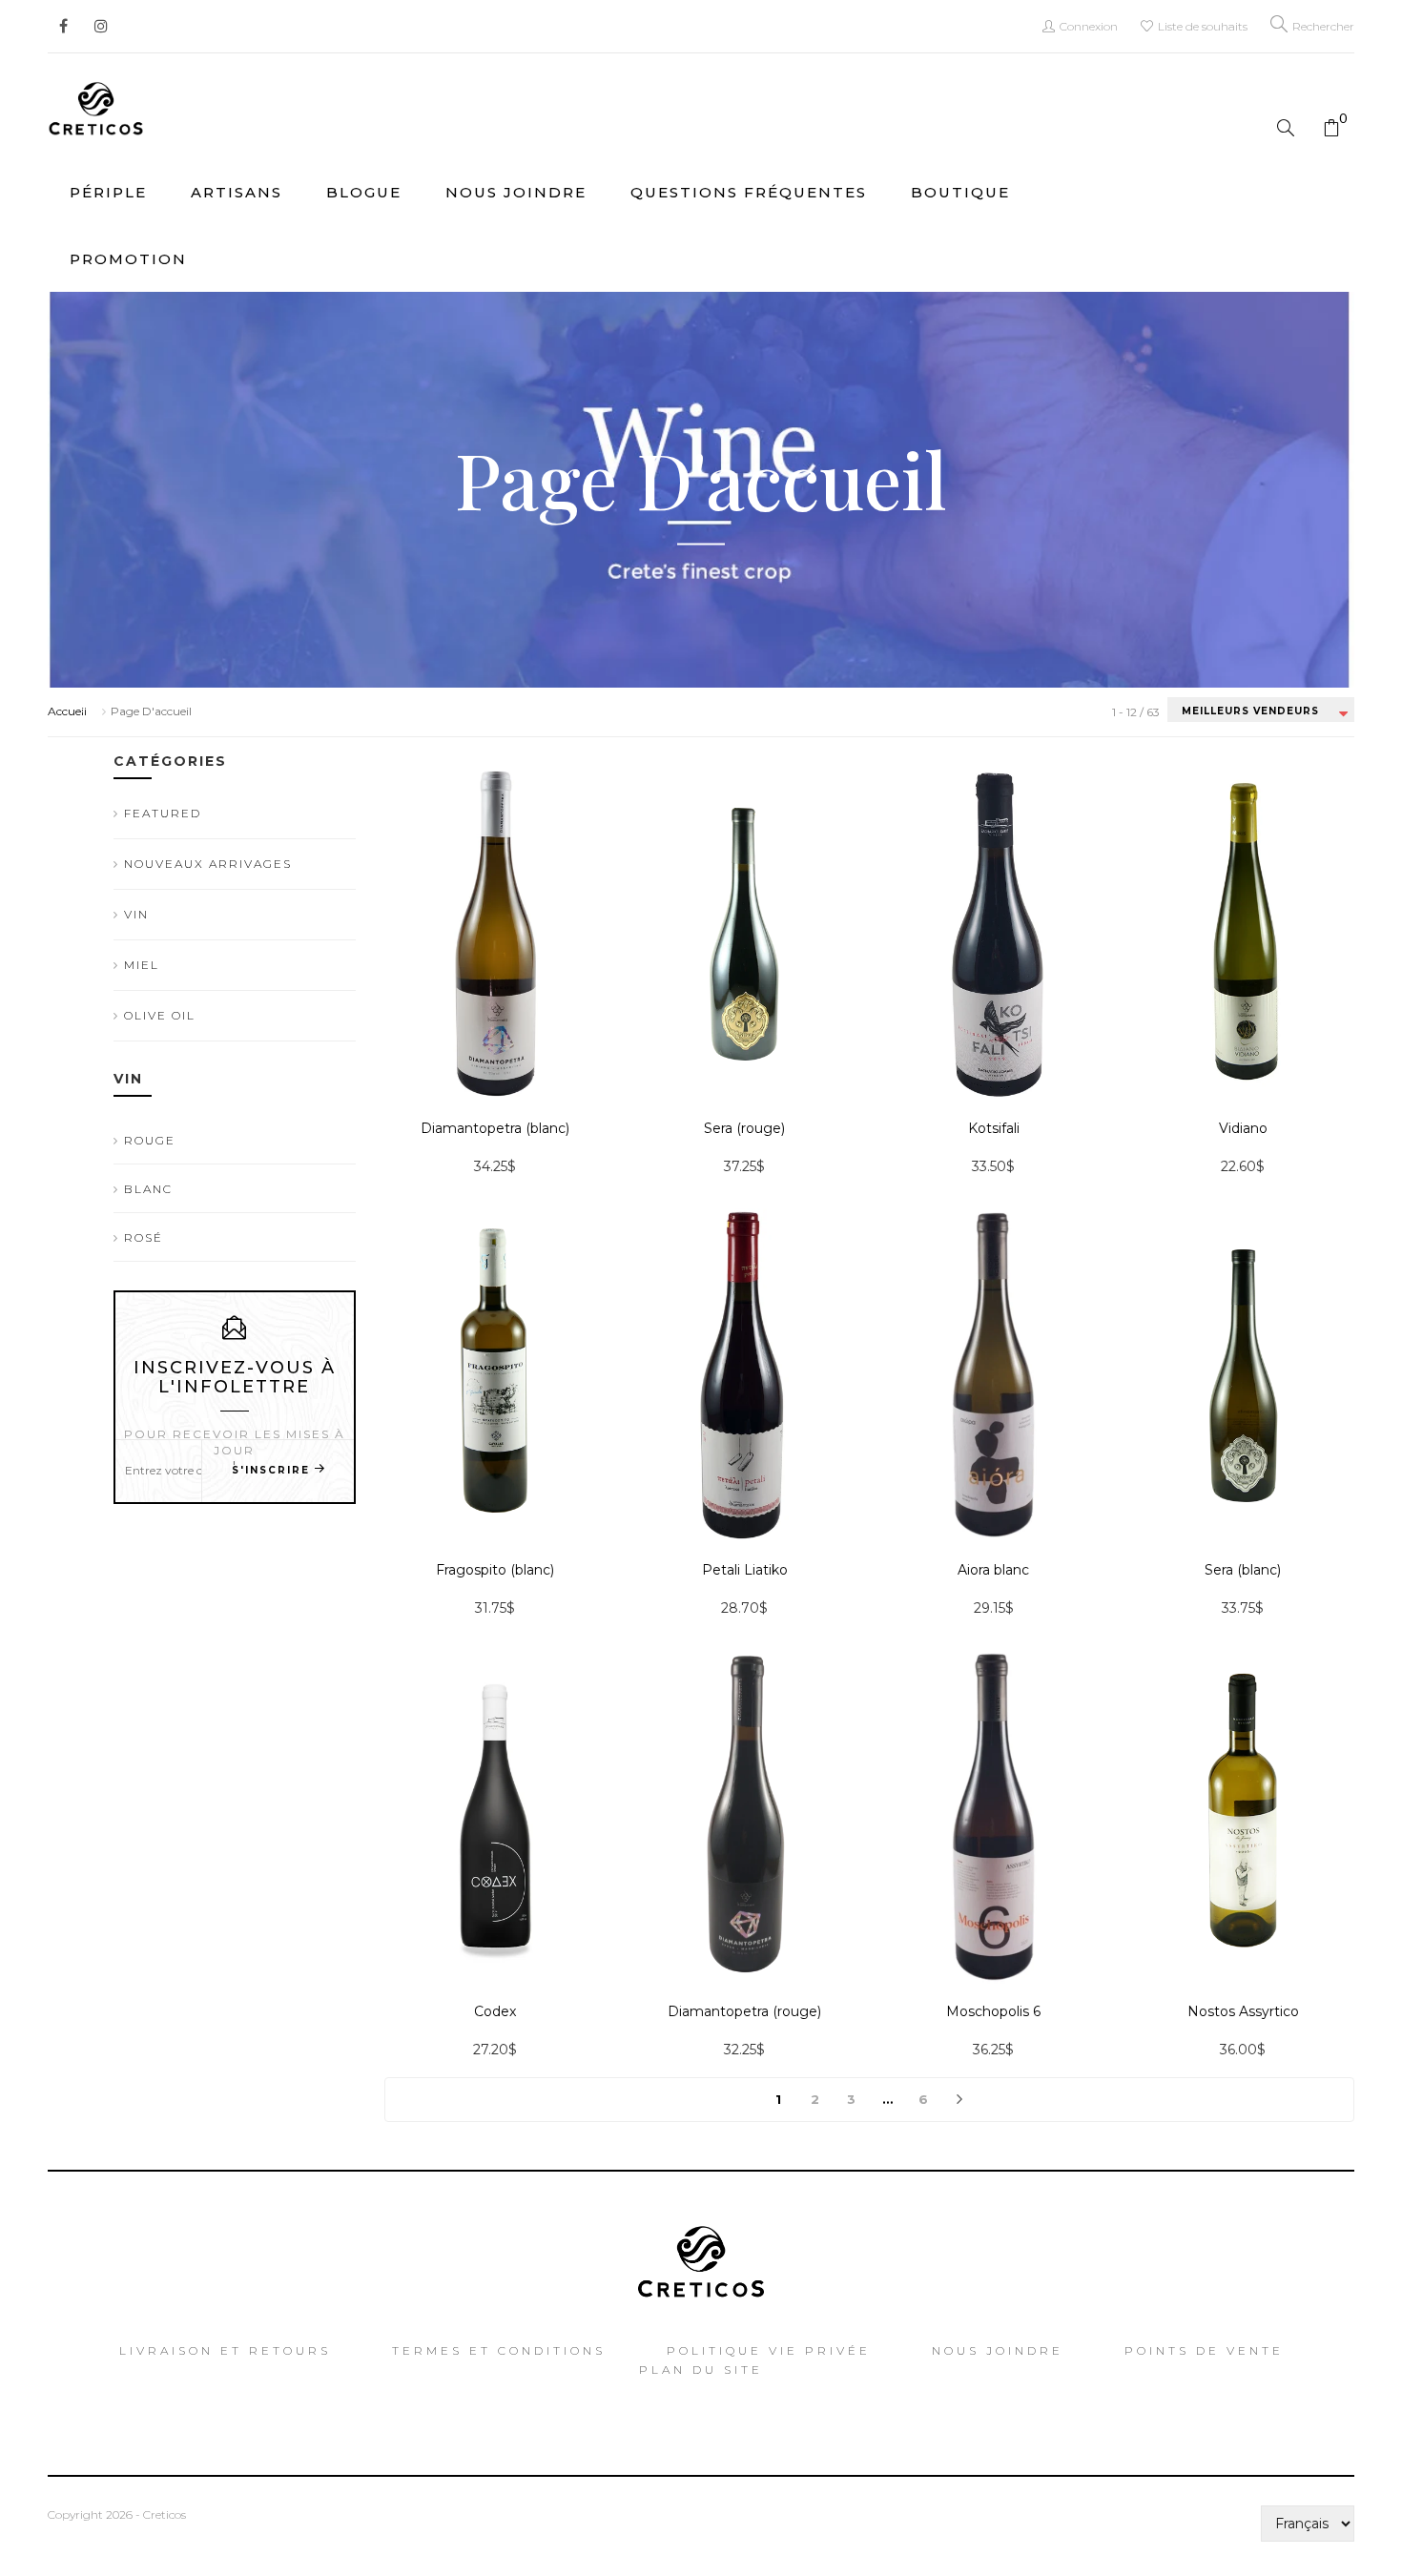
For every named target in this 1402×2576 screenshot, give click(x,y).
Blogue (364, 192)
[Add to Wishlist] (384, 1020)
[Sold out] (384, 1072)
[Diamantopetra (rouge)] (744, 1816)
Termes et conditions (499, 2350)
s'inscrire (271, 1470)
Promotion (128, 259)
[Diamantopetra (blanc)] (495, 933)
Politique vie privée (769, 2350)
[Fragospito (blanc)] (495, 1374)
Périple (108, 192)
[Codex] (495, 1815)
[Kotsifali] (993, 933)
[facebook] (63, 19)
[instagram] (95, 19)
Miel (142, 965)
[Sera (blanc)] (1243, 1374)
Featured (163, 813)
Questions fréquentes (749, 192)
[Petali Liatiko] (744, 1374)
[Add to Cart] (633, 1072)
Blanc (148, 1189)
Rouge (150, 1140)
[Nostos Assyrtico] (1243, 1816)
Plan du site (701, 2370)
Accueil (67, 711)
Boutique (960, 192)
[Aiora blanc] (993, 1374)
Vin (136, 914)
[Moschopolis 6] (993, 1816)
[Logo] (701, 2256)
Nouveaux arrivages (208, 864)
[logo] (96, 105)
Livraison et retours (225, 2350)
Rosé (144, 1237)
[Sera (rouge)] (744, 933)
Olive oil (160, 1015)
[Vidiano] (1243, 933)
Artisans (237, 192)
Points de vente (1204, 2350)
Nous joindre (516, 192)
